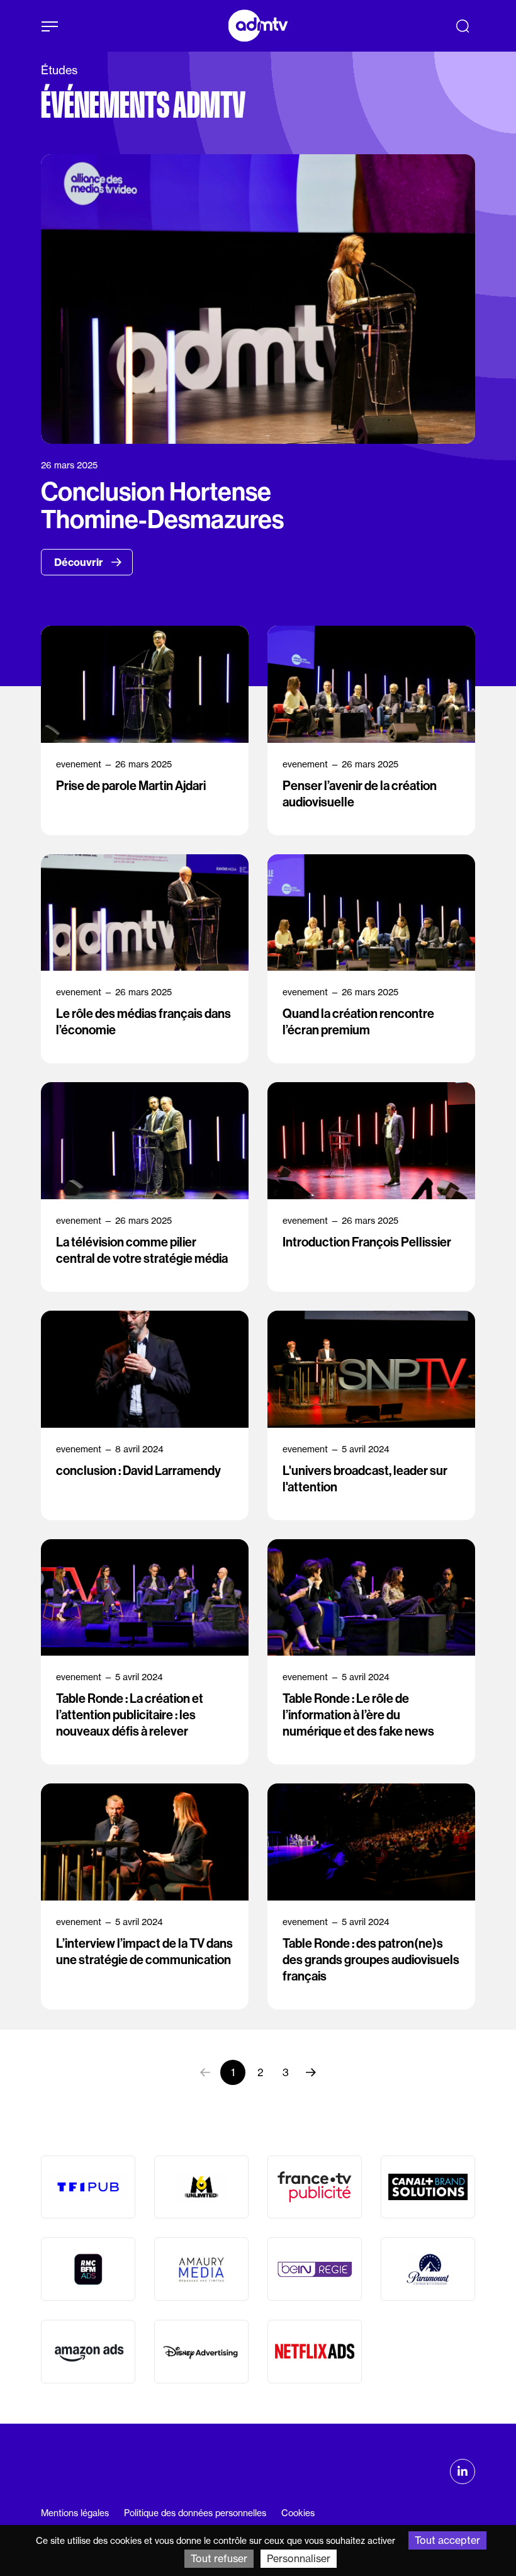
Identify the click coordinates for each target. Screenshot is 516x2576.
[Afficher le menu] (50, 26)
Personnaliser (299, 2558)
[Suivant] (311, 2072)
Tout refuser (219, 2558)
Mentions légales (75, 2513)
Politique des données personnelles (195, 2513)
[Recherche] (463, 26)
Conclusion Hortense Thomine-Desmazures (162, 506)
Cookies (298, 2513)
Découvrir (80, 562)
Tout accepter (447, 2540)
